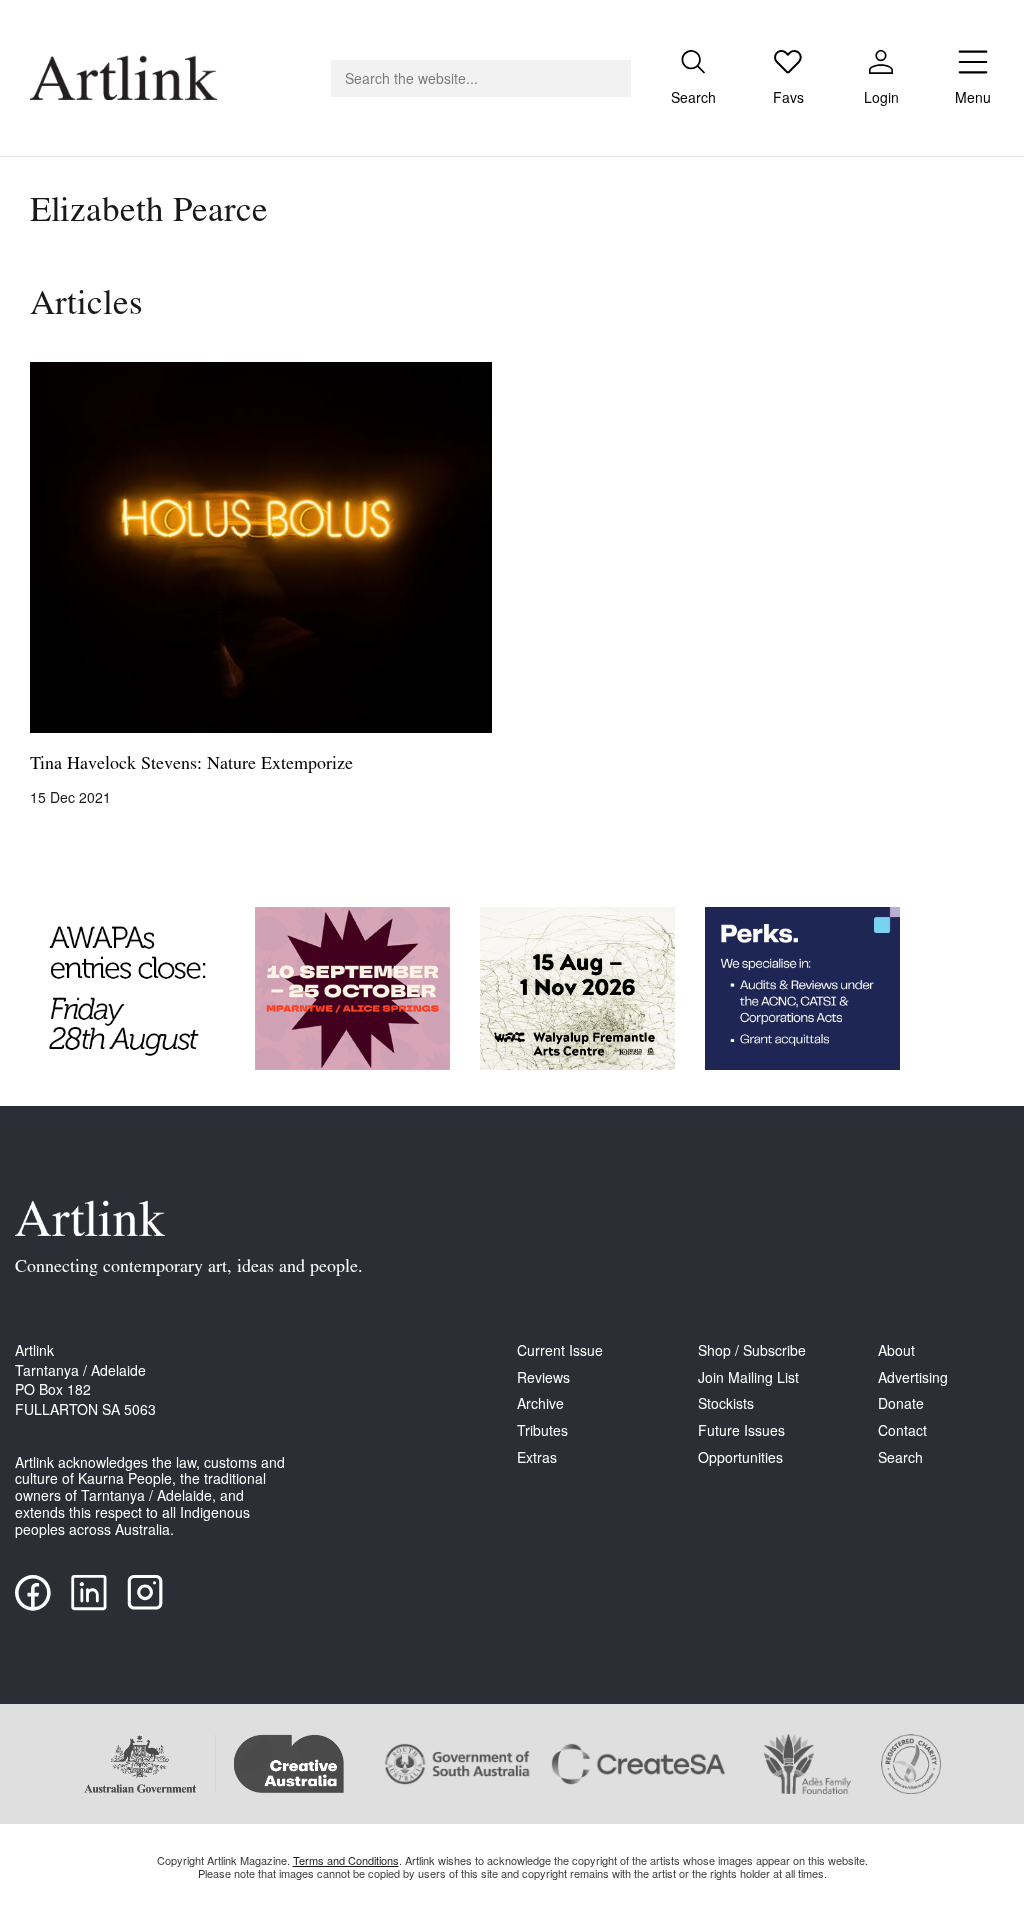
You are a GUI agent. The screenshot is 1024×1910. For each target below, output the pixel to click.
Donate (901, 1403)
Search (900, 1457)
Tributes (542, 1430)
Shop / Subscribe (752, 1350)
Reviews (543, 1377)
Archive (540, 1403)
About (896, 1350)
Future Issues (741, 1430)
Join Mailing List (748, 1377)
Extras (537, 1457)
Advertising (913, 1377)
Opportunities (740, 1457)
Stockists (726, 1403)
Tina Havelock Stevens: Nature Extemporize (191, 765)
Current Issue (560, 1350)
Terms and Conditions (346, 1860)
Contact (902, 1430)
